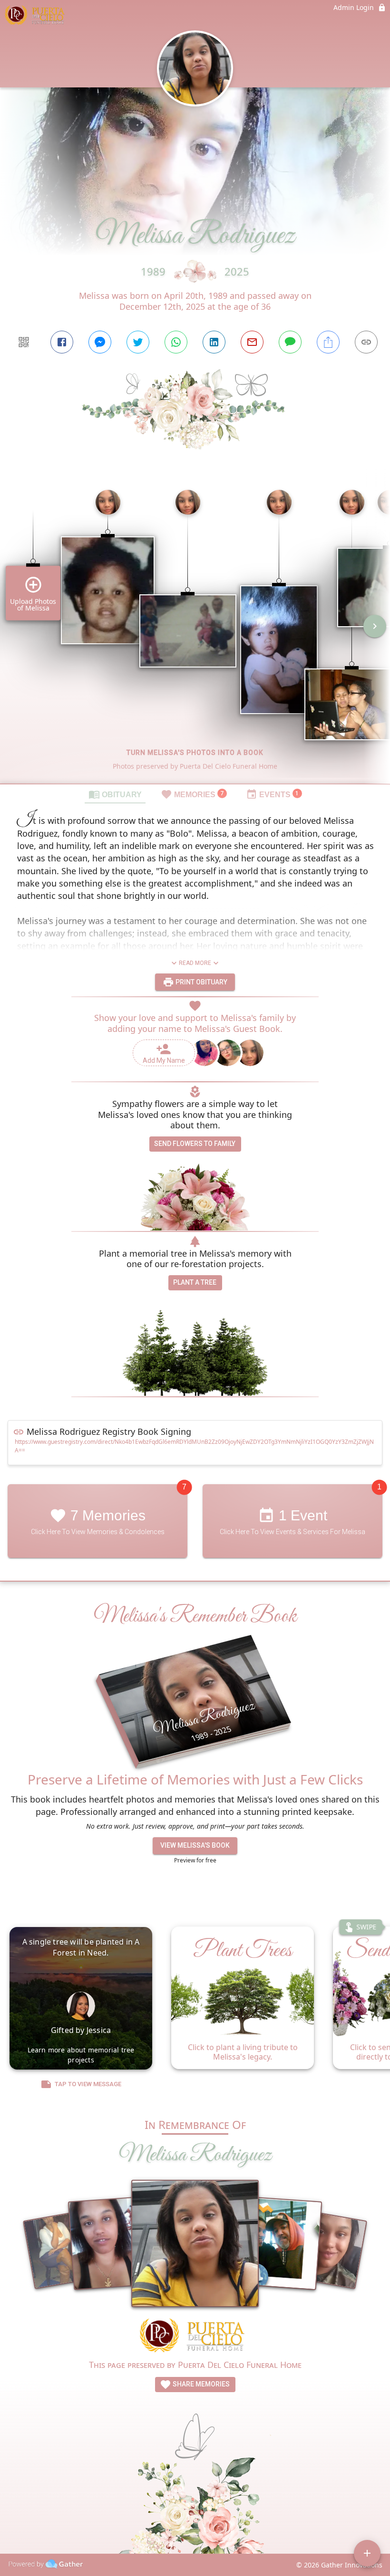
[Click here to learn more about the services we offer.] (195, 2337)
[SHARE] (328, 342)
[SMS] (290, 342)
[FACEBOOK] (62, 342)
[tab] (115, 794)
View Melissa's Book (195, 1845)
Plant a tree (195, 1282)
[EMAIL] (252, 342)
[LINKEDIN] (214, 342)
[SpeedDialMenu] (367, 2553)
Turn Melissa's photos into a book (195, 753)
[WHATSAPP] (176, 342)
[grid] (195, 633)
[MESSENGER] (100, 342)
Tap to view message (88, 2085)
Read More (195, 963)
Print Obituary (201, 982)
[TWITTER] (138, 342)
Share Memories (200, 2384)
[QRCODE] (24, 342)
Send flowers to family (195, 1144)
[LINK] (366, 342)
